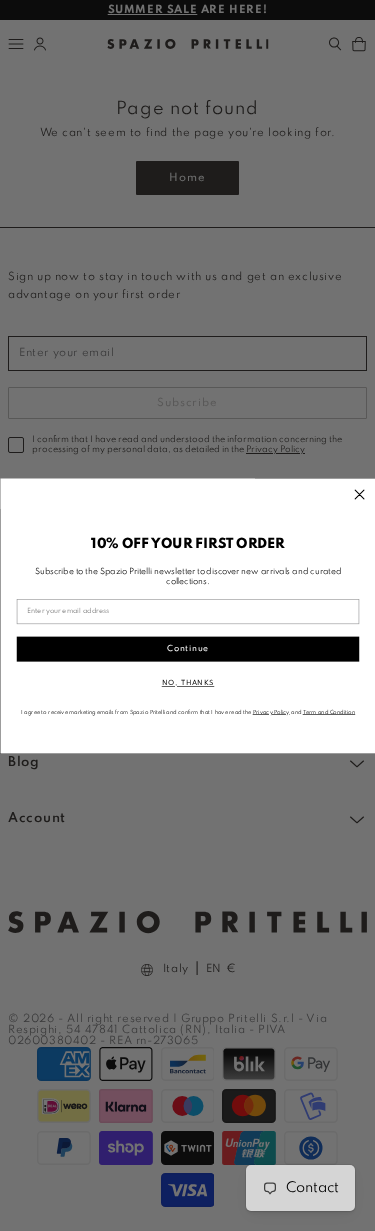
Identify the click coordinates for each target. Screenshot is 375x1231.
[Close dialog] (359, 494)
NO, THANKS (187, 683)
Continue (188, 648)
